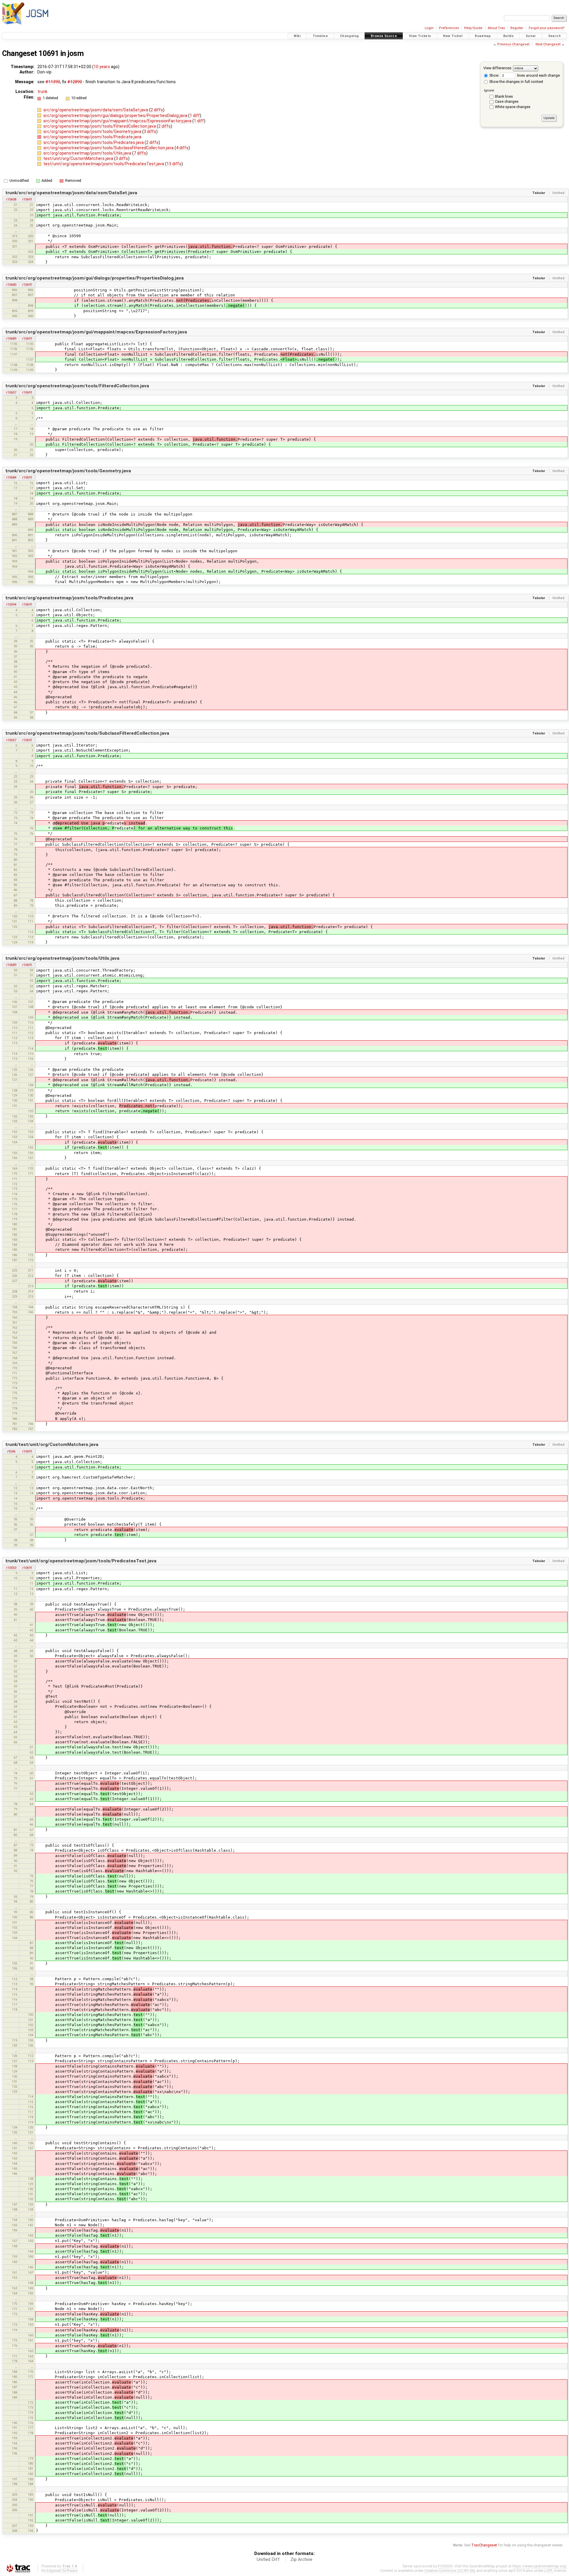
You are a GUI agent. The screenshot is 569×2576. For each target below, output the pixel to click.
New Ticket (453, 36)
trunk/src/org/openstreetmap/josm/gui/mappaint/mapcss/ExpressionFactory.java (96, 332)
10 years (102, 67)
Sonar (531, 36)
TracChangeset (484, 2545)
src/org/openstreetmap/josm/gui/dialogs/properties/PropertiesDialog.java (116, 115)
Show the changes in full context (516, 82)
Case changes (507, 101)
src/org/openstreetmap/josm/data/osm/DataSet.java (96, 110)
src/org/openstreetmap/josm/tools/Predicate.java (92, 137)
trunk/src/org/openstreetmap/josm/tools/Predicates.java (69, 598)
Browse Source (384, 36)
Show (493, 75)
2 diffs (157, 110)
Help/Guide (473, 28)
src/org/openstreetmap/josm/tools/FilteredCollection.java (100, 126)
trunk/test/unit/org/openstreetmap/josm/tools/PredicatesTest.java (81, 1561)
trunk (42, 92)
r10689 (11, 338)
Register (517, 28)
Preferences (449, 28)
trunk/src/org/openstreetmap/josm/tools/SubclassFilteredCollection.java (87, 733)
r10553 (11, 1568)
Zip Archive (301, 2559)
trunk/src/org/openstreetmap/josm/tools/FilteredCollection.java (77, 386)
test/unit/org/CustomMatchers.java (79, 158)
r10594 (11, 604)
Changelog (349, 36)
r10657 (11, 392)
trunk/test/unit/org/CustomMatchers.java (52, 1445)
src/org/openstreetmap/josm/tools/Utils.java (88, 153)
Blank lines (504, 96)
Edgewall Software (62, 2571)
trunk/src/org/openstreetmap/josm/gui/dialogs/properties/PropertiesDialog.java (95, 278)
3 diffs (150, 131)
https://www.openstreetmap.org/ (540, 2566)
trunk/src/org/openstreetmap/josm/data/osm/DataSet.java (71, 193)
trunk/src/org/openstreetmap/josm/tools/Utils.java (62, 958)
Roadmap (483, 36)
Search (554, 36)
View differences (497, 68)
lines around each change (538, 75)
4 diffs (182, 148)
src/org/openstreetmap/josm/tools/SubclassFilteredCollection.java (109, 148)
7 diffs (140, 153)
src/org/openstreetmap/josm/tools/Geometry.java (93, 131)
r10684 (11, 477)
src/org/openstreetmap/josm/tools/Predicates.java (94, 142)
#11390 (53, 82)
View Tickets (420, 36)
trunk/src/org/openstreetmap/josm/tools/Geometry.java (68, 471)
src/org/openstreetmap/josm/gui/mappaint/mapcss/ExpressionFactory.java (118, 121)
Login (429, 28)
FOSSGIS (445, 2566)
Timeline (320, 36)
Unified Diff (268, 2559)
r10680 (11, 285)
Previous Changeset (513, 44)
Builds (508, 36)
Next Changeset (548, 44)
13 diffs (174, 164)
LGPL (549, 2571)
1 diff (195, 115)
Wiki (297, 36)
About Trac (497, 28)
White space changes (513, 107)
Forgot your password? (547, 28)
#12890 (75, 82)
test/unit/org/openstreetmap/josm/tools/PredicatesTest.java (104, 164)
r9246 (11, 1451)
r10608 (11, 199)
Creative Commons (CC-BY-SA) (450, 2571)
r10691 (27, 199)
